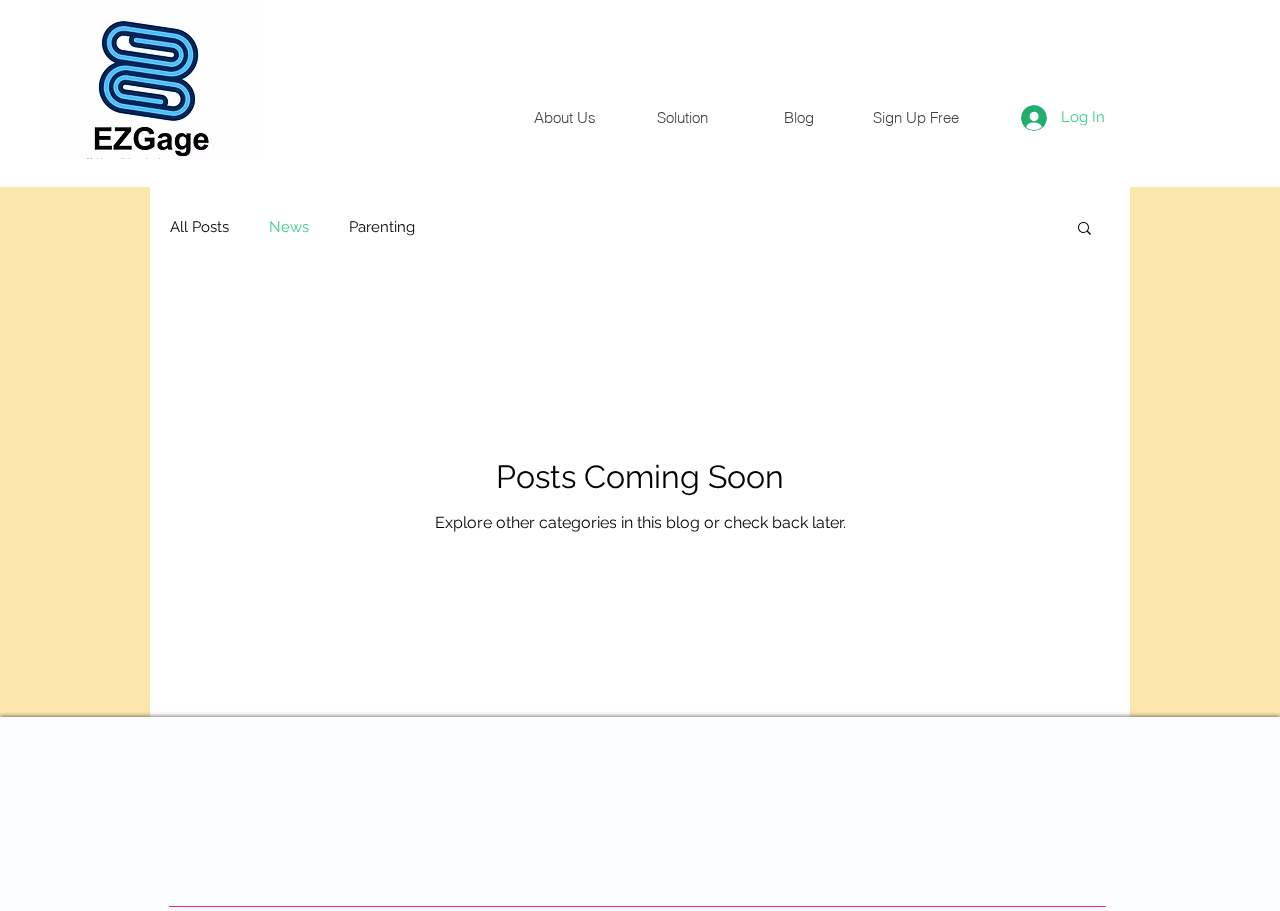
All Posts (199, 227)
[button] (1084, 229)
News (289, 227)
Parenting (382, 227)
